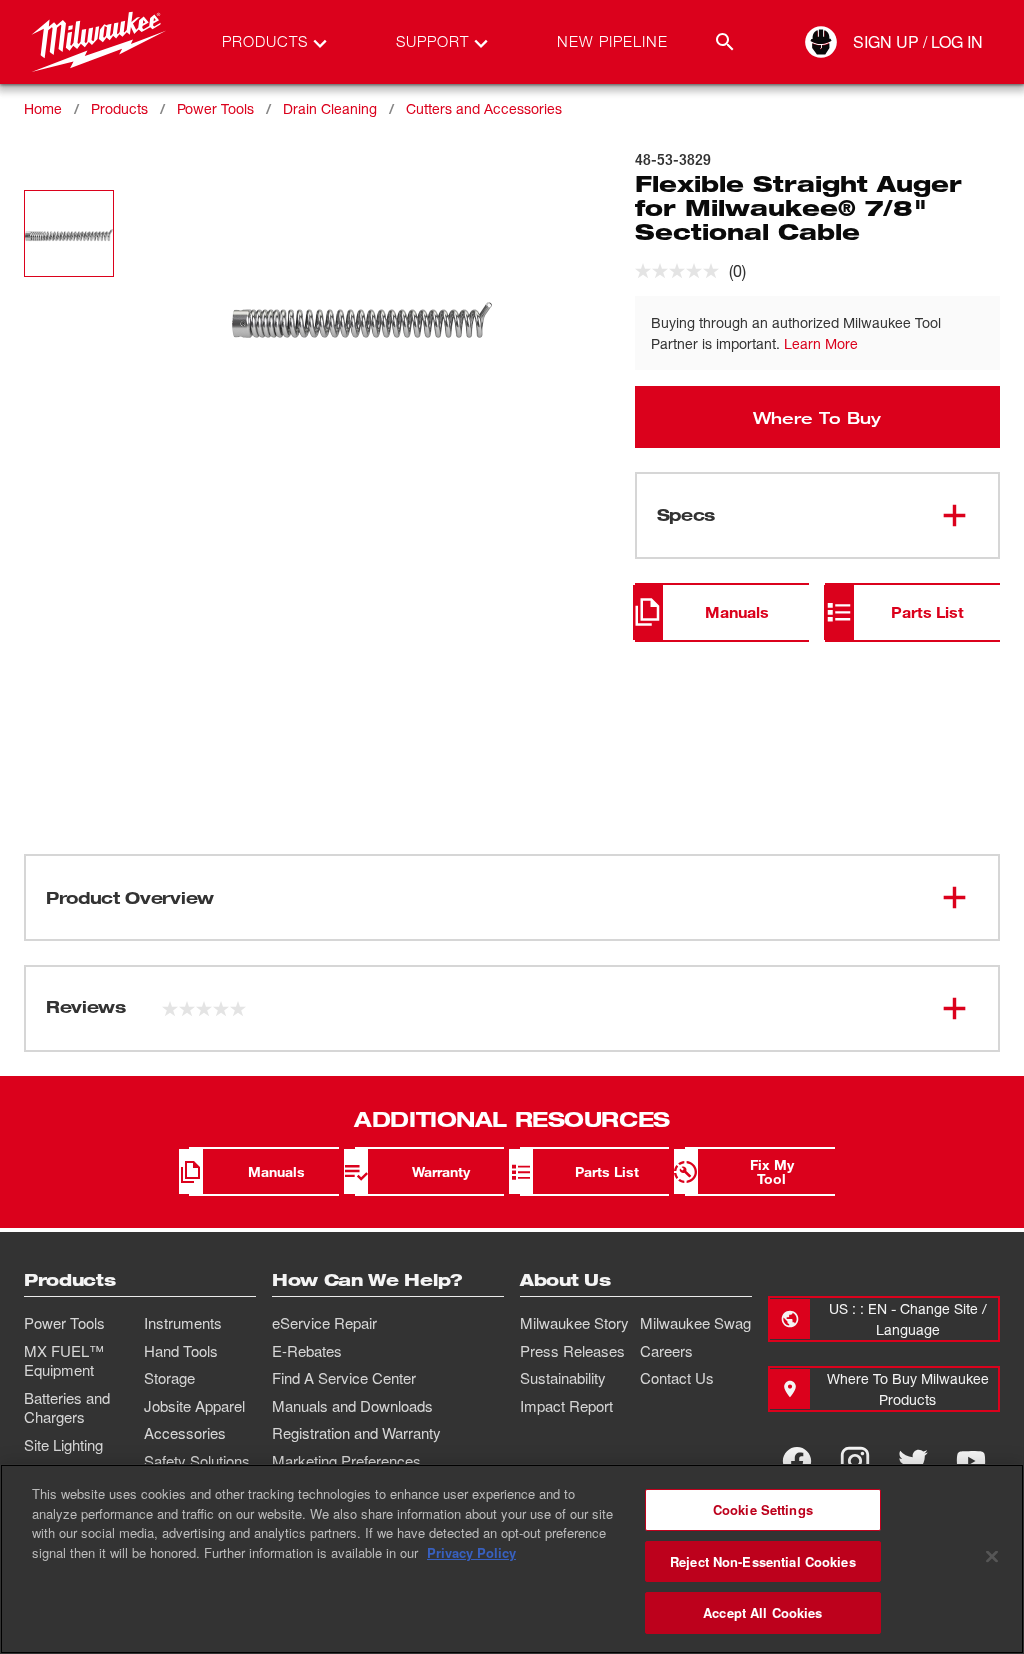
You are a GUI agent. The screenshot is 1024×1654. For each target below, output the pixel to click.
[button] (69, 233)
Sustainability (563, 1378)
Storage (169, 1378)
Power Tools (215, 108)
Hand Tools (181, 1351)
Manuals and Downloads (352, 1406)
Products (119, 108)
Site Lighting (63, 1445)
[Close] (992, 1557)
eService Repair (324, 1323)
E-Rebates (307, 1351)
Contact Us (677, 1378)
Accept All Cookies (762, 1612)
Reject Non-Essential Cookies (763, 1561)
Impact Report (566, 1406)
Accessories (185, 1433)
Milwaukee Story (574, 1323)
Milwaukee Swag (695, 1323)
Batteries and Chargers (67, 1408)
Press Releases (572, 1351)
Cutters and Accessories (484, 108)
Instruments (183, 1323)
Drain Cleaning (330, 108)
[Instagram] (855, 1461)
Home (43, 108)
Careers (666, 1351)
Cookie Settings (763, 1509)
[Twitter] (913, 1461)
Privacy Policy (471, 1552)
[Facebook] (797, 1461)
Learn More (821, 343)
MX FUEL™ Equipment (64, 1361)
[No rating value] (682, 271)
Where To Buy (817, 417)
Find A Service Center (344, 1378)
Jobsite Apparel (194, 1406)
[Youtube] (971, 1461)
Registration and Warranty (356, 1433)
